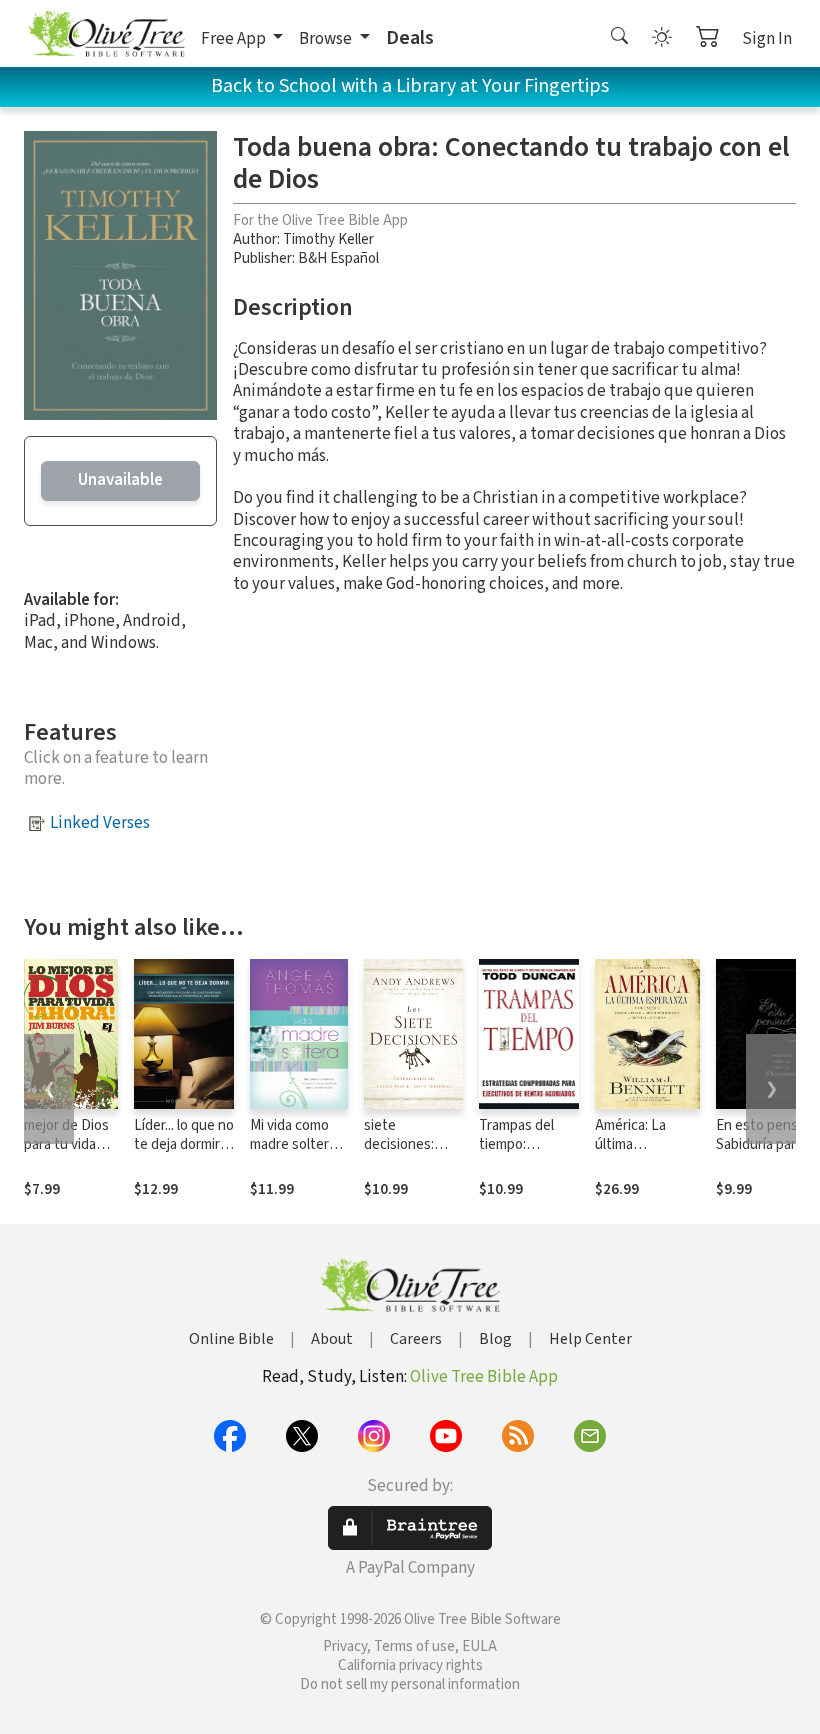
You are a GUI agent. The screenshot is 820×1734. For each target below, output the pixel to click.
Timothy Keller (328, 239)
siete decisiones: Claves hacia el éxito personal (409, 1154)
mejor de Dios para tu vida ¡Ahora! (66, 1144)
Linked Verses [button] (100, 823)
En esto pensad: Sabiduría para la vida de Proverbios (766, 1154)
